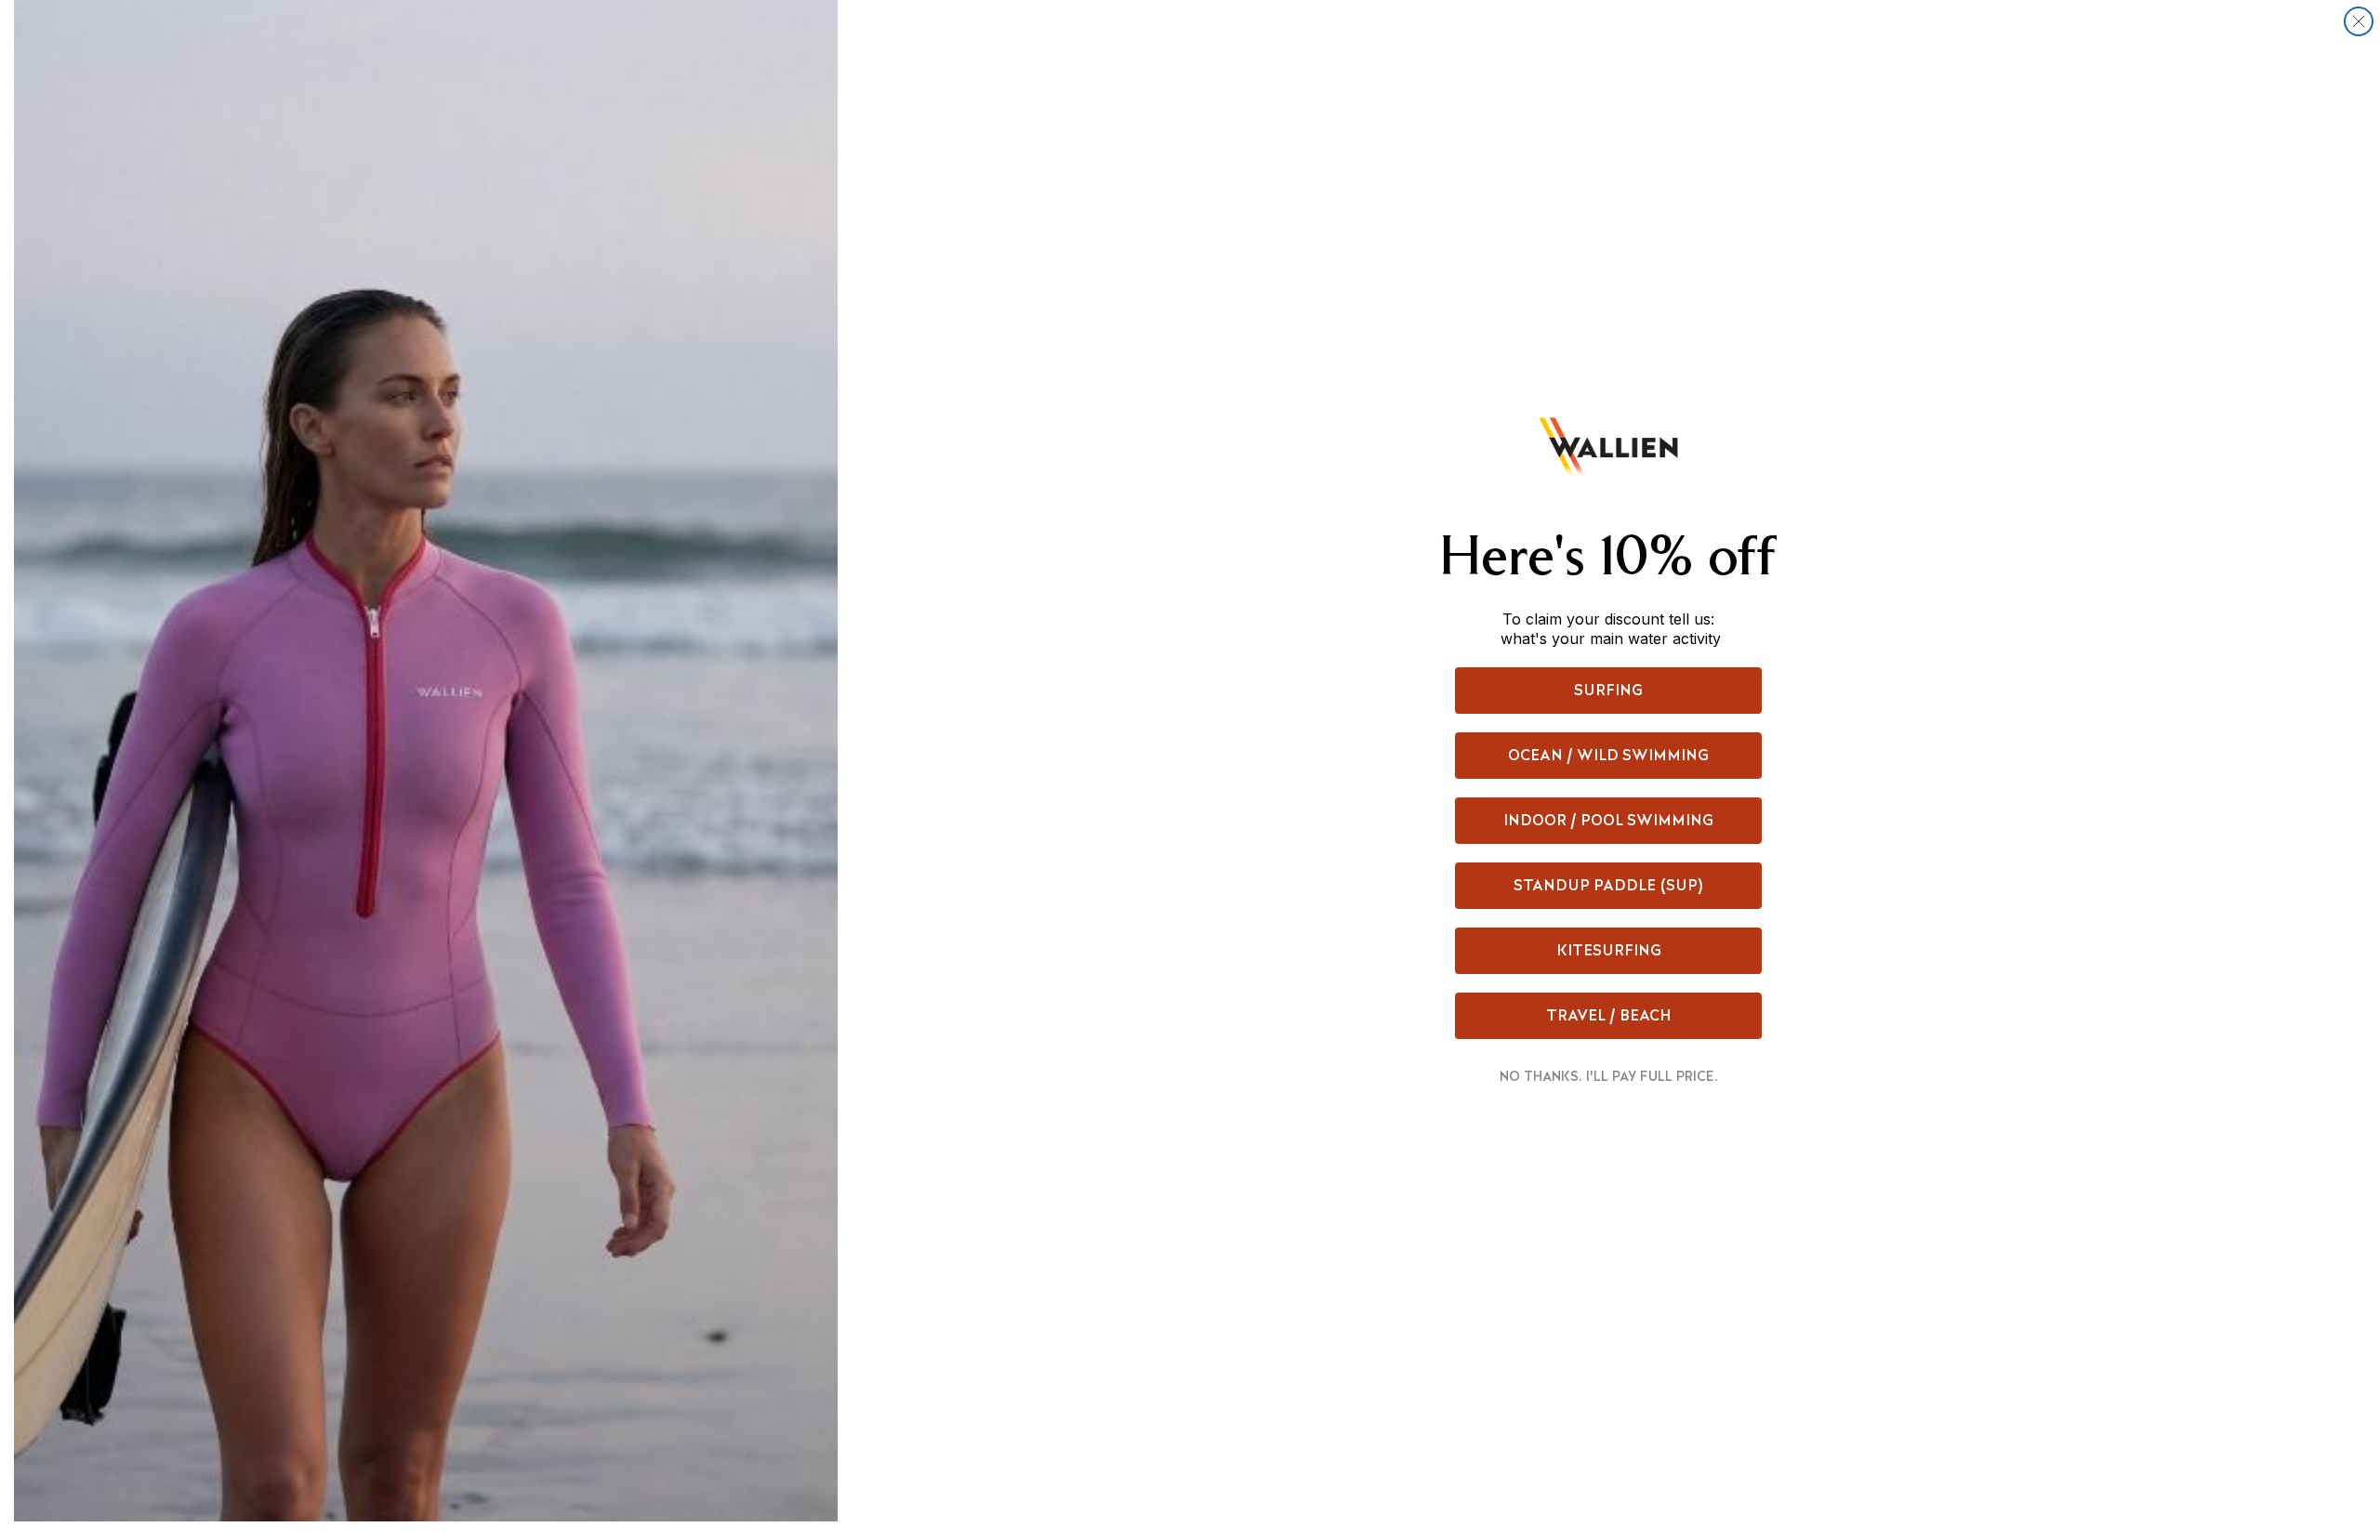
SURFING (1608, 690)
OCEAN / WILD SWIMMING (1608, 755)
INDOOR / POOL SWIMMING (1608, 820)
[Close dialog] (2359, 21)
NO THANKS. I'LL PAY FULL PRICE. (1609, 1076)
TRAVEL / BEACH (1609, 1015)
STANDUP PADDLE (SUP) (1609, 885)
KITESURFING (1609, 950)
